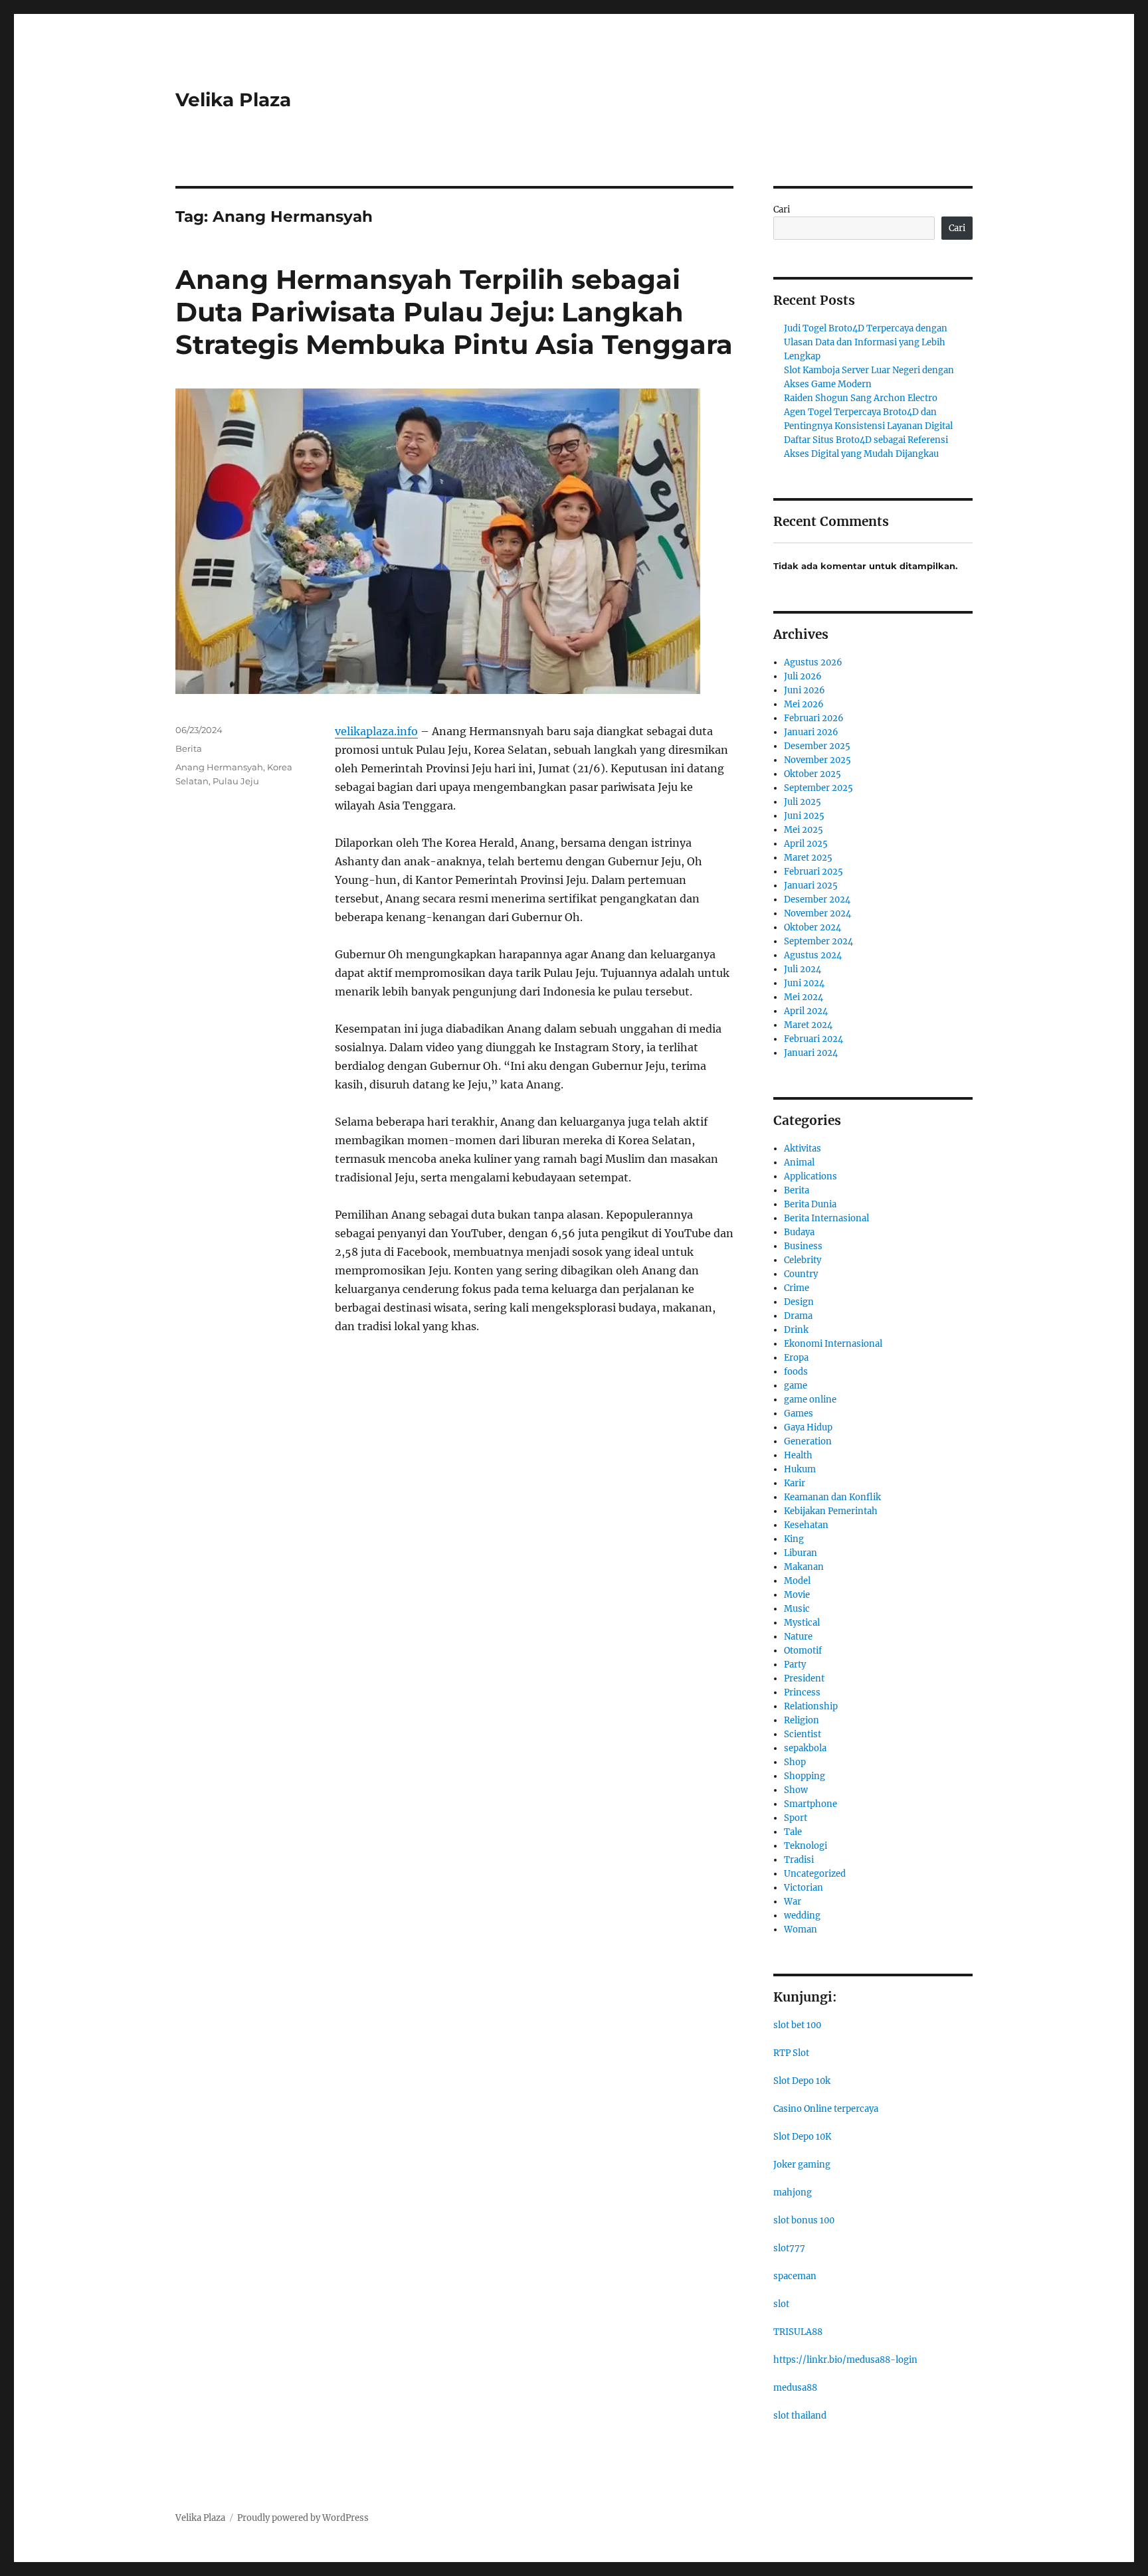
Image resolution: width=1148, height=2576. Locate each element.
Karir (795, 1483)
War (793, 1902)
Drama (798, 1316)
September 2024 (818, 941)
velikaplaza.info (376, 731)
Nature (798, 1637)
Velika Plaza (233, 100)
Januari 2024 (811, 1053)
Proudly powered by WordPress (303, 2518)
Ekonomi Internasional (833, 1344)
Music (797, 1609)
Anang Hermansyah (219, 767)
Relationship (811, 1706)
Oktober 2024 (813, 927)
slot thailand (800, 2416)
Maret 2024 (808, 1025)
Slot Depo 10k (802, 2081)
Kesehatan (806, 1525)
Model (797, 1581)
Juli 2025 (803, 802)
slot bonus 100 (804, 2220)
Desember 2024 (817, 900)
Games (799, 1414)
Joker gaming (802, 2165)
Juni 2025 (804, 816)
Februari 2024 (813, 1039)
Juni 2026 (805, 690)
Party (795, 1665)
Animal (799, 1162)
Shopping (805, 1776)
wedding (802, 1916)
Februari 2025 (813, 872)
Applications (811, 1176)
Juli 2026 (803, 676)
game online (810, 1400)
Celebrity (803, 1260)
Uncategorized (815, 1874)
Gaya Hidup (808, 1427)
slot (781, 2304)
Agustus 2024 (813, 955)
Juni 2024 (804, 983)
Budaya (799, 1232)
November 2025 (817, 760)
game (796, 1386)
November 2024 (817, 913)
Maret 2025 (808, 858)
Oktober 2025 (813, 774)
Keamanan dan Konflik (832, 1497)
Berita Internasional (826, 1218)
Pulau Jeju (236, 781)
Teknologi (806, 1846)
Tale (793, 1832)
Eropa (796, 1358)
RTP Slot (791, 2053)
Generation (808, 1441)
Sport (796, 1818)
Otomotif (803, 1651)
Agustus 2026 (813, 662)
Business (803, 1246)
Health (798, 1455)
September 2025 (818, 788)
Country (801, 1274)
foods (796, 1372)
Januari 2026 (811, 732)
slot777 (789, 2248)
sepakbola (805, 1748)
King (794, 1539)
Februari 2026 (814, 718)
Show (796, 1790)
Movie (797, 1595)
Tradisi (799, 1860)
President (804, 1678)
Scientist (803, 1734)
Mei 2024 (804, 997)
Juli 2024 (803, 969)
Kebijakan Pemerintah (831, 1511)
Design (799, 1302)
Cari (782, 210)
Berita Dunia (810, 1204)
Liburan (801, 1553)
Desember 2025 (817, 746)
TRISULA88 (798, 2332)
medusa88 (795, 2388)
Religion (802, 1720)
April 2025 (806, 844)
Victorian (804, 1888)
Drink (796, 1330)
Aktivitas (803, 1149)
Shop (795, 1762)
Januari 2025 (811, 886)
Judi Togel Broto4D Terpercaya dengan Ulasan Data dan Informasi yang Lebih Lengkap (866, 342)
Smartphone (811, 1804)
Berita (189, 748)
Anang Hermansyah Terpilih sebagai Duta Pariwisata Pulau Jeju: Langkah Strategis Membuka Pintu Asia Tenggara (454, 312)
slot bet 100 (797, 2025)
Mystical (802, 1623)
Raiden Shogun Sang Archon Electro (861, 398)
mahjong (793, 2192)
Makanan (804, 1567)
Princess (802, 1692)
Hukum (800, 1469)
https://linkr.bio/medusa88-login (845, 2360)
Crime (797, 1288)
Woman (801, 1930)
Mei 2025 (804, 830)
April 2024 (806, 1011)
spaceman (795, 2276)
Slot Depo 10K (802, 2137)
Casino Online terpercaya (826, 2109)
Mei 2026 (804, 704)
